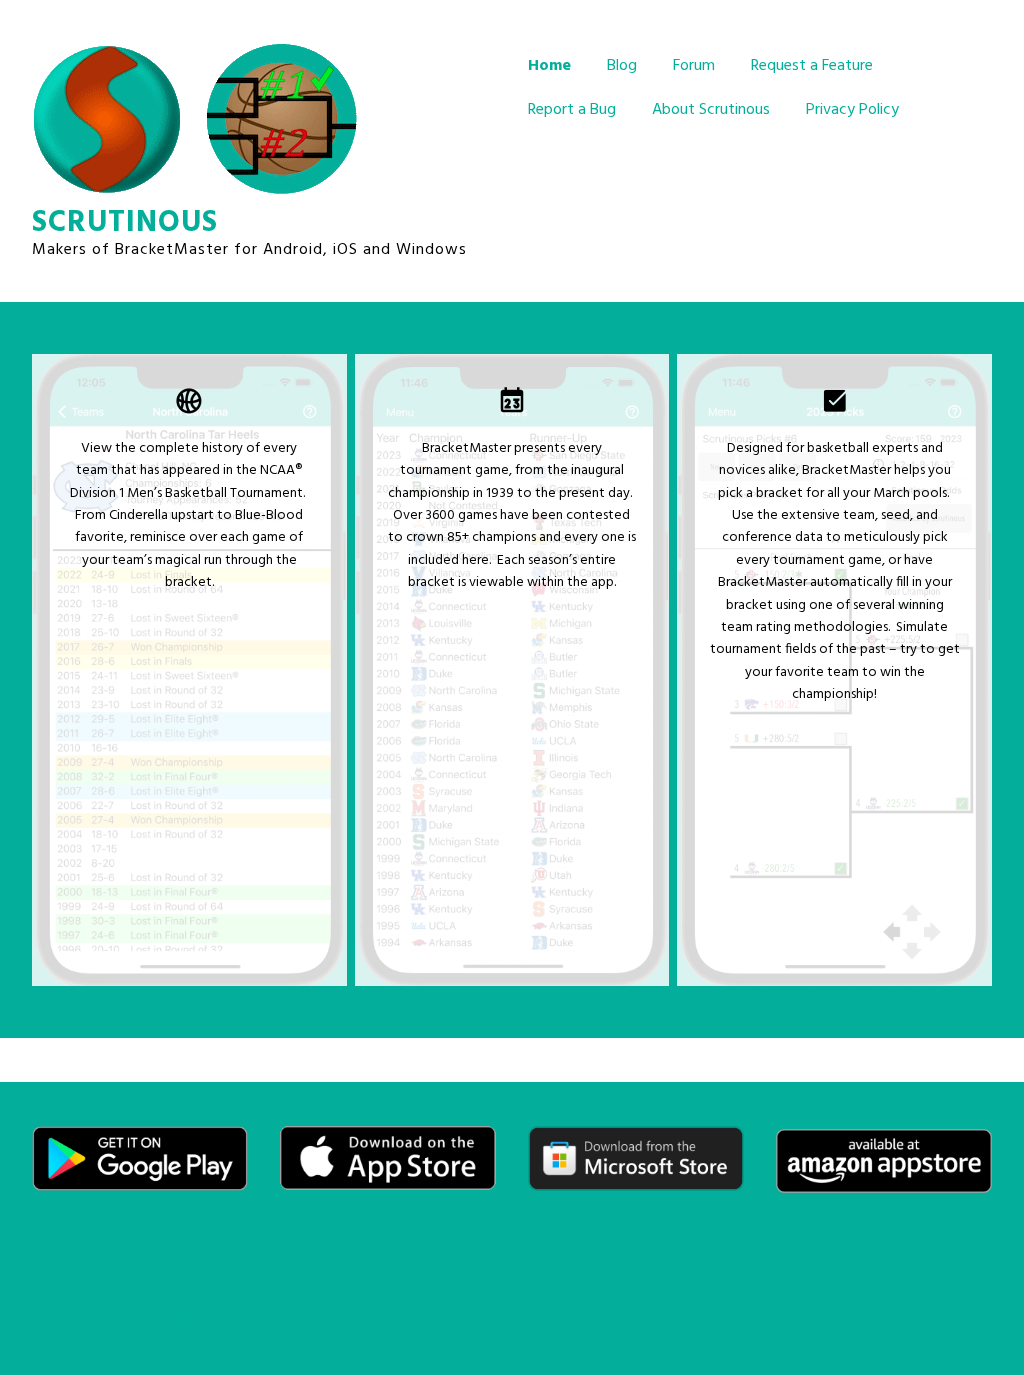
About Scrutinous (711, 110)
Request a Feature (812, 66)
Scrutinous (125, 223)
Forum (694, 66)
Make (104, 1319)
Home (549, 66)
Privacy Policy (852, 110)
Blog (622, 66)
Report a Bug (572, 110)
